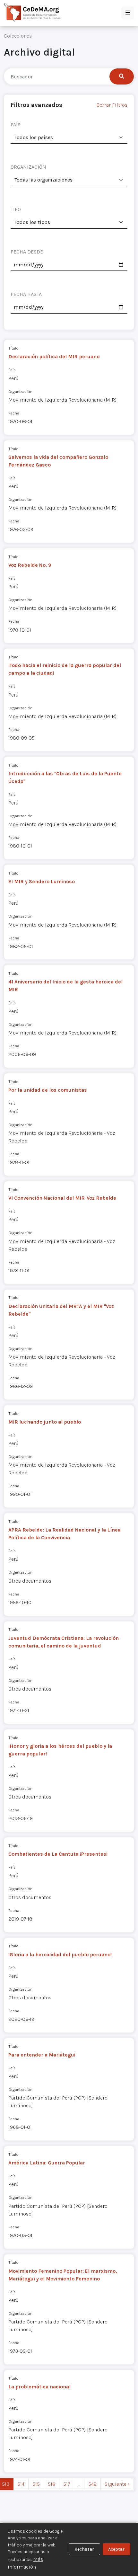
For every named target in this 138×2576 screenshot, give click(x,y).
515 (36, 2484)
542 (92, 2484)
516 (52, 2484)
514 (21, 2484)
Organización (20, 391)
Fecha (14, 413)
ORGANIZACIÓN (28, 167)
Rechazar (84, 2549)
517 (67, 2484)
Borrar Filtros (112, 105)
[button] (128, 13)
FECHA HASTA (26, 294)
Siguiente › (117, 2484)
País (12, 370)
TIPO (16, 209)
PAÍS (16, 124)
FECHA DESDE (27, 252)
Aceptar (116, 2549)
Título (13, 348)
